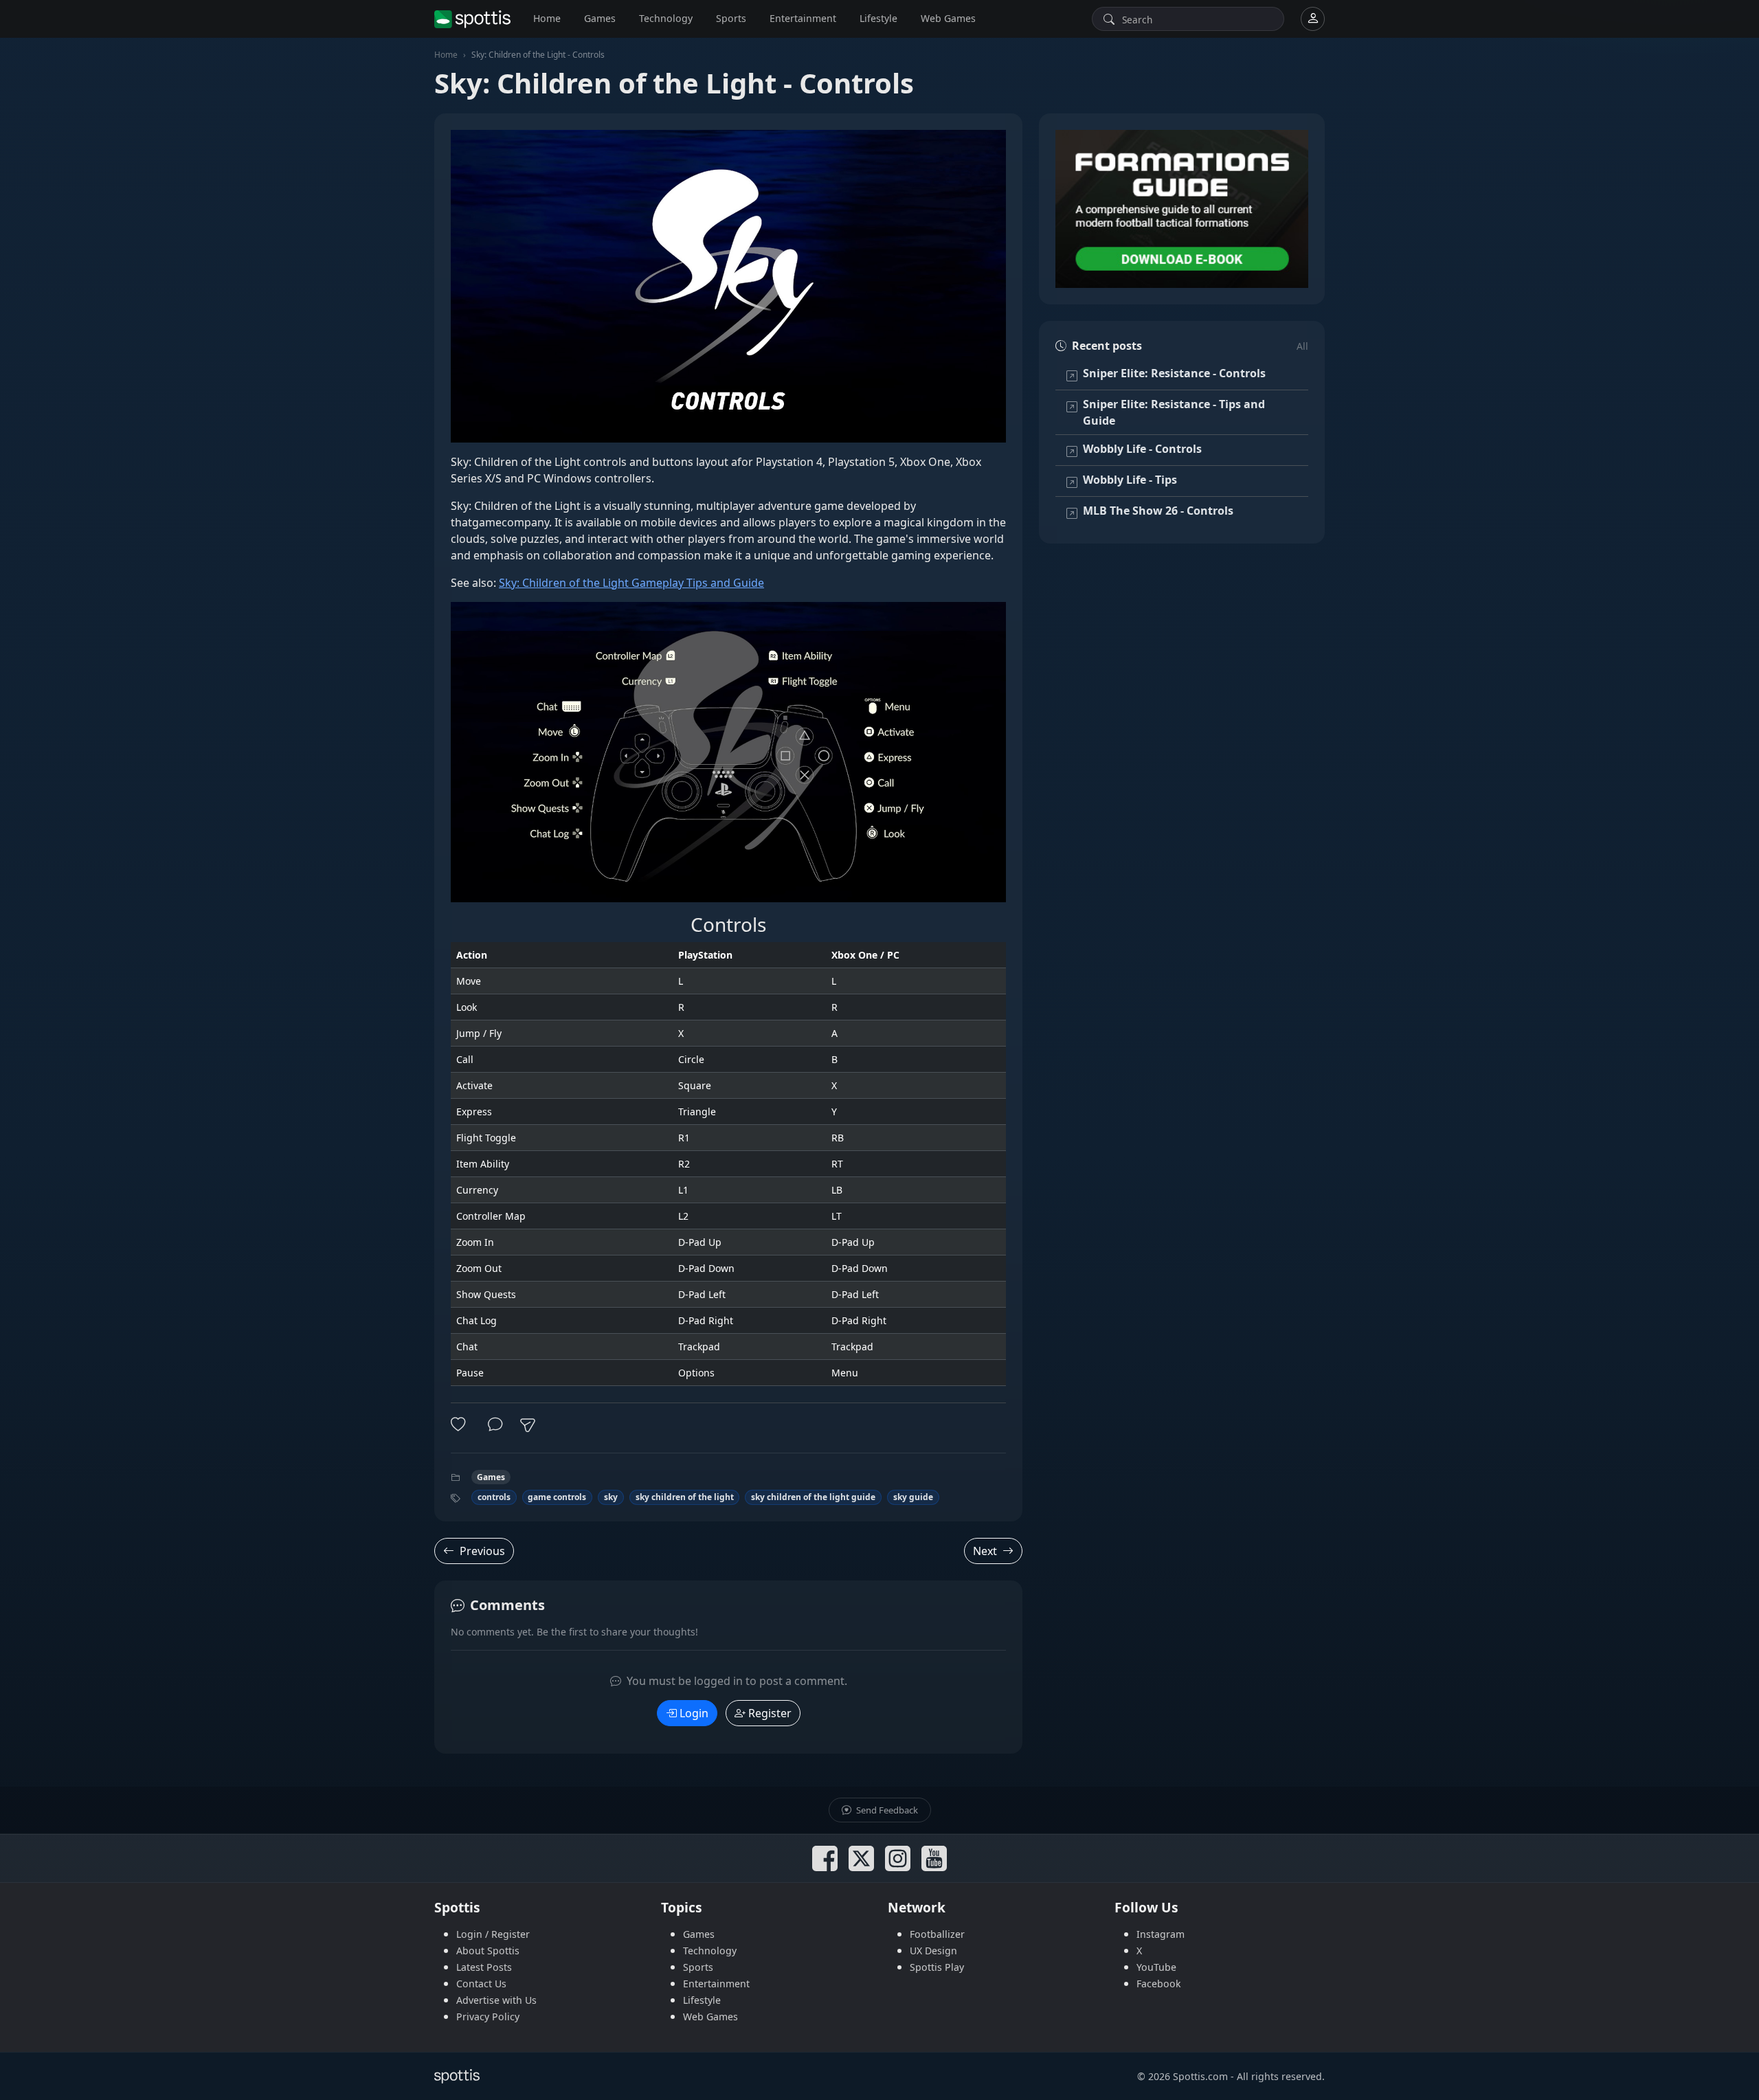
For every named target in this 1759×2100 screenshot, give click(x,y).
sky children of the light (685, 1497)
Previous (482, 1551)
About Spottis (488, 1951)
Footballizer (937, 1934)
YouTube (1156, 1967)
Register (770, 1713)
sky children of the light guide (813, 1497)
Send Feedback (886, 1810)
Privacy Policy (488, 2017)
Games (600, 18)
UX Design (933, 1951)
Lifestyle (878, 18)
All (1302, 346)
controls (494, 1497)
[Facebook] (825, 1858)
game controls (557, 1497)
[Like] (461, 1425)
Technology (666, 18)
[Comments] (495, 1425)
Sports (731, 18)
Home (547, 18)
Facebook (1159, 1984)
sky (611, 1497)
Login (694, 1713)
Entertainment (803, 18)
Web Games (948, 18)
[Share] (528, 1425)
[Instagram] (898, 1858)
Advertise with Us (496, 2000)
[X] (861, 1858)
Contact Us (481, 1984)
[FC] (1182, 209)
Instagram (1161, 1934)
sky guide (913, 1497)
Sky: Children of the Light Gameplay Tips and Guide (631, 583)
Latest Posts (484, 1967)
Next (985, 1551)
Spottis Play (937, 1967)
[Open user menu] (1313, 19)
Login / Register (493, 1934)
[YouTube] (934, 1858)
